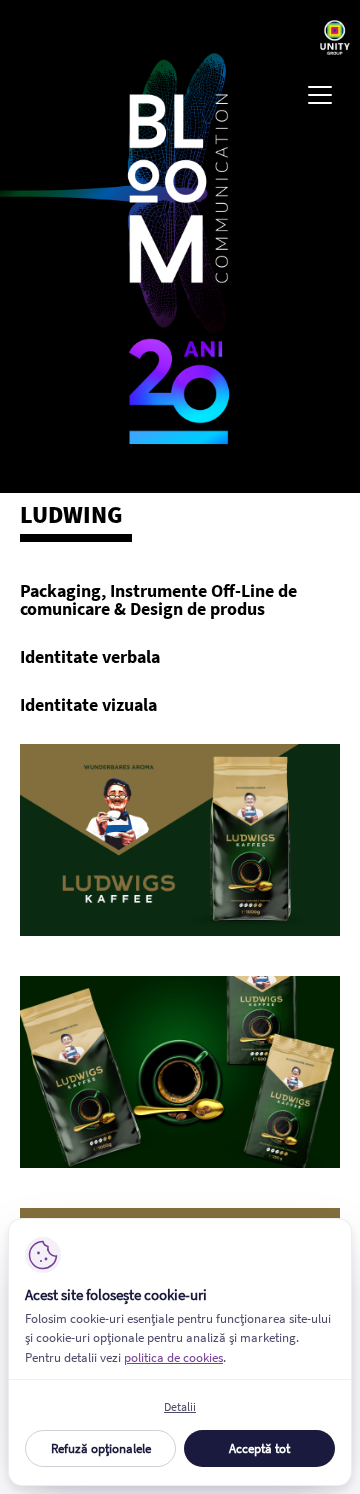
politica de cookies (173, 1357)
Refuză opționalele (101, 1448)
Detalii (180, 1406)
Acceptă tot (259, 1448)
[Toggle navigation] (320, 95)
